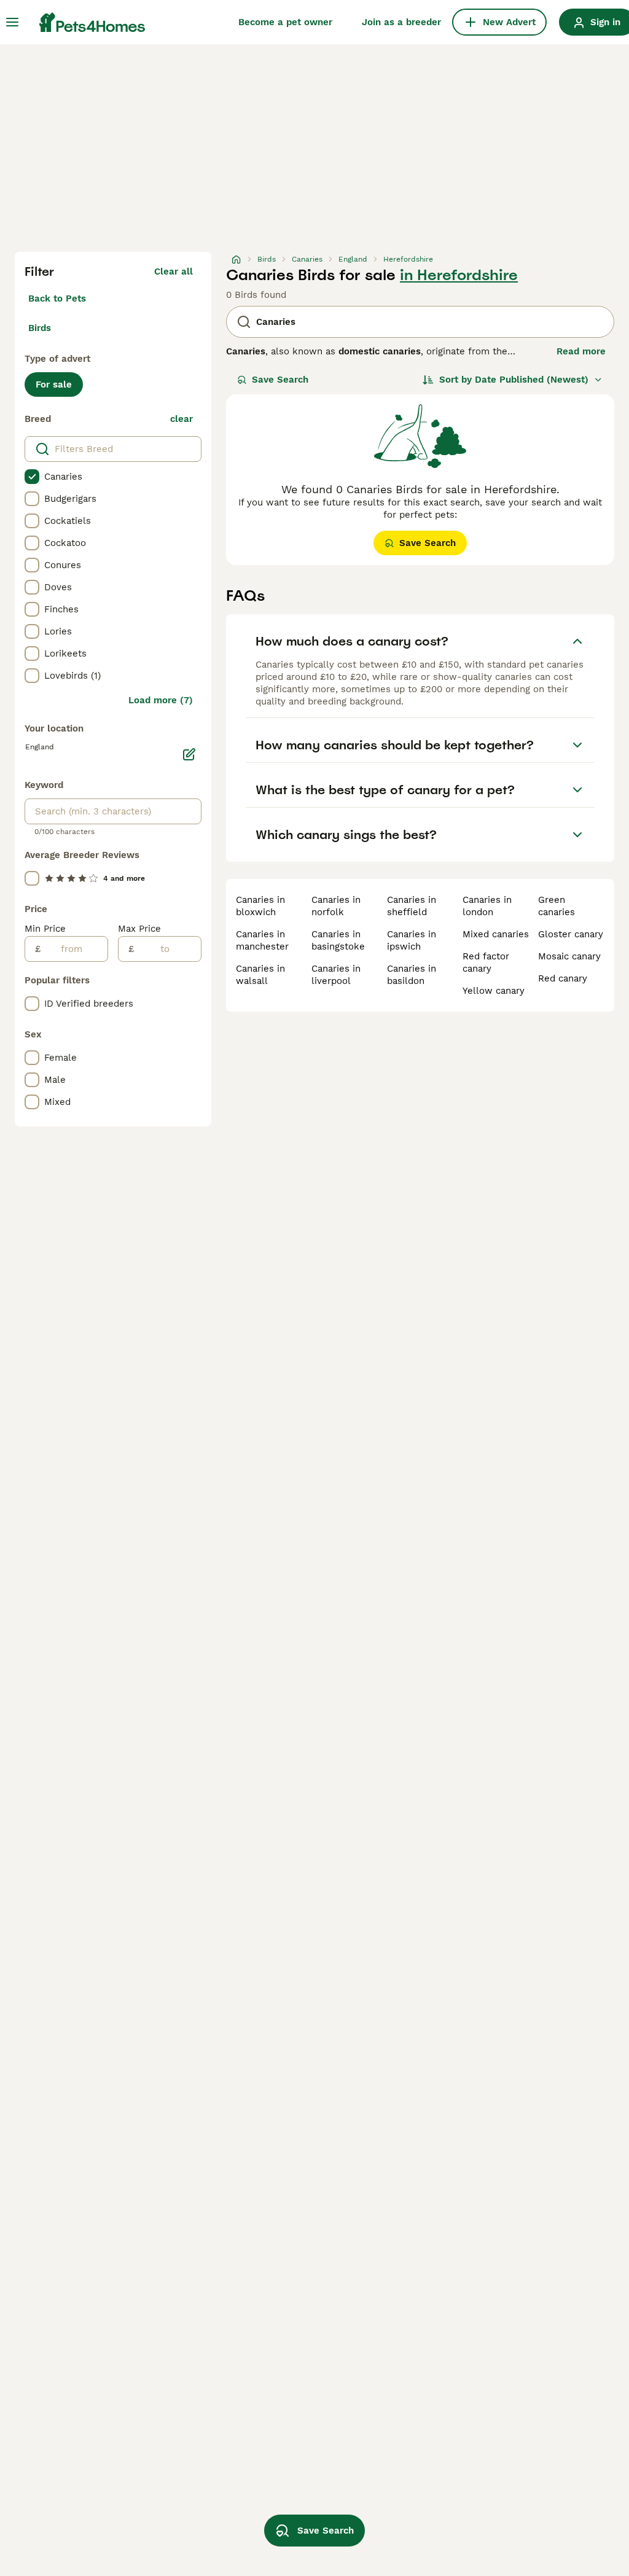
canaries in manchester (262, 940)
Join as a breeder (401, 22)
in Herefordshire (459, 275)
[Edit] (189, 754)
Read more (581, 351)
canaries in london (487, 906)
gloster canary (571, 934)
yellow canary (494, 991)
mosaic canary (569, 956)
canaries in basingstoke (338, 940)
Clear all (174, 271)
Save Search (280, 380)
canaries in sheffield (412, 906)
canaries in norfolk (336, 906)
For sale (54, 384)
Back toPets (57, 299)
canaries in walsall (260, 975)
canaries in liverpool (336, 975)
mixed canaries (496, 934)
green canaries (557, 906)
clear (182, 419)
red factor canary (486, 962)
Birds (40, 328)
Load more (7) (161, 700)
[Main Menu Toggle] (12, 22)
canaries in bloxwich (260, 906)
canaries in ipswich (412, 940)
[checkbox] (32, 477)
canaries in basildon (412, 975)
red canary (563, 978)
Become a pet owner (285, 22)
